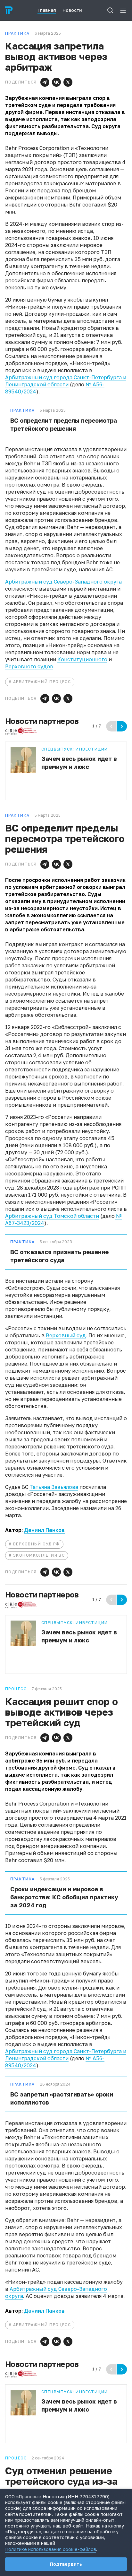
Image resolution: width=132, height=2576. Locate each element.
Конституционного (82, 659)
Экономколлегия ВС (39, 1555)
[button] (45, 82)
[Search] (110, 10)
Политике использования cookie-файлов (51, 2549)
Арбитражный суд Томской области (52, 1216)
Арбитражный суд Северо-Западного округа (63, 582)
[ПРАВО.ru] (9, 10)
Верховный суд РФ (37, 1544)
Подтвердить (66, 2564)
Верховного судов (29, 666)
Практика (23, 410)
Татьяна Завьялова (54, 1487)
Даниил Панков (44, 1530)
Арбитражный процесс (42, 682)
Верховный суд (66, 1335)
